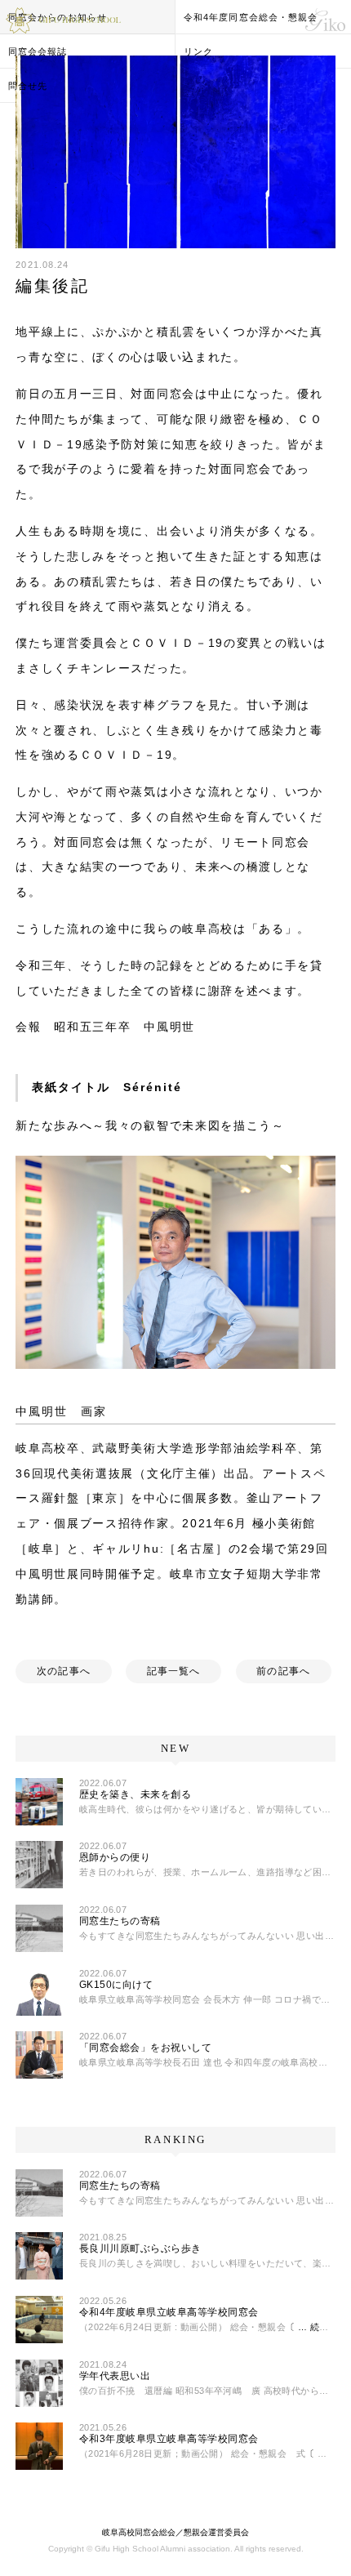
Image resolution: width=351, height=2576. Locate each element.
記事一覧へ (174, 1671)
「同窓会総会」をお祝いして (145, 2048)
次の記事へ (64, 1671)
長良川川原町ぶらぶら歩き (140, 2248)
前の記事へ (283, 1671)
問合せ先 (28, 86)
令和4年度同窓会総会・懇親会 (251, 17)
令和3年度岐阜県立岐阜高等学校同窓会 (169, 2439)
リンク (198, 51)
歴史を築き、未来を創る (135, 1794)
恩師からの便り (115, 1857)
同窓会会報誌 (38, 51)
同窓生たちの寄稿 (120, 1921)
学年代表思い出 (115, 2376)
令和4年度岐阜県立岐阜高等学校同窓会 (169, 2312)
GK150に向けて (116, 1985)
